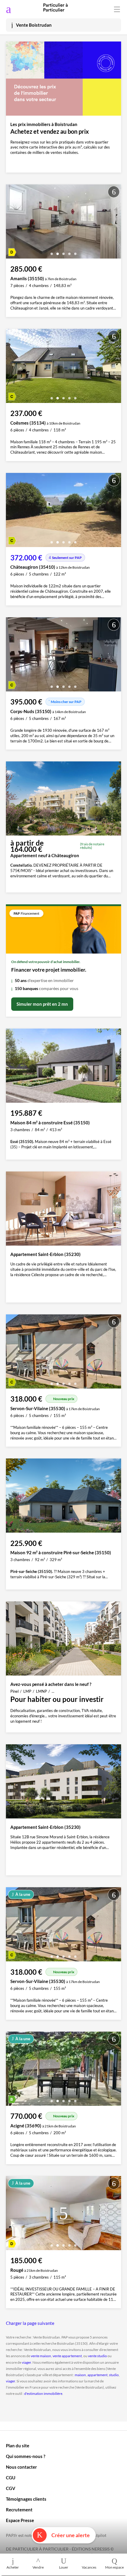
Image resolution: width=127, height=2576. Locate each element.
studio (114, 2375)
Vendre (38, 2567)
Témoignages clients (26, 2499)
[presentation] (12, 223)
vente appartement (67, 2356)
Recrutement (19, 2510)
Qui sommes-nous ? (26, 2456)
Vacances (89, 2567)
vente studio (97, 2356)
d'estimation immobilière (43, 2394)
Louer (64, 2567)
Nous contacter (21, 2467)
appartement (97, 2375)
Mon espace (114, 2567)
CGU (11, 2478)
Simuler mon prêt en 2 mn (42, 1004)
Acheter (13, 2567)
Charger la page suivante (30, 2323)
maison (80, 2375)
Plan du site (18, 2446)
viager (26, 2362)
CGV (11, 2488)
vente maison (41, 2356)
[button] (52, 252)
